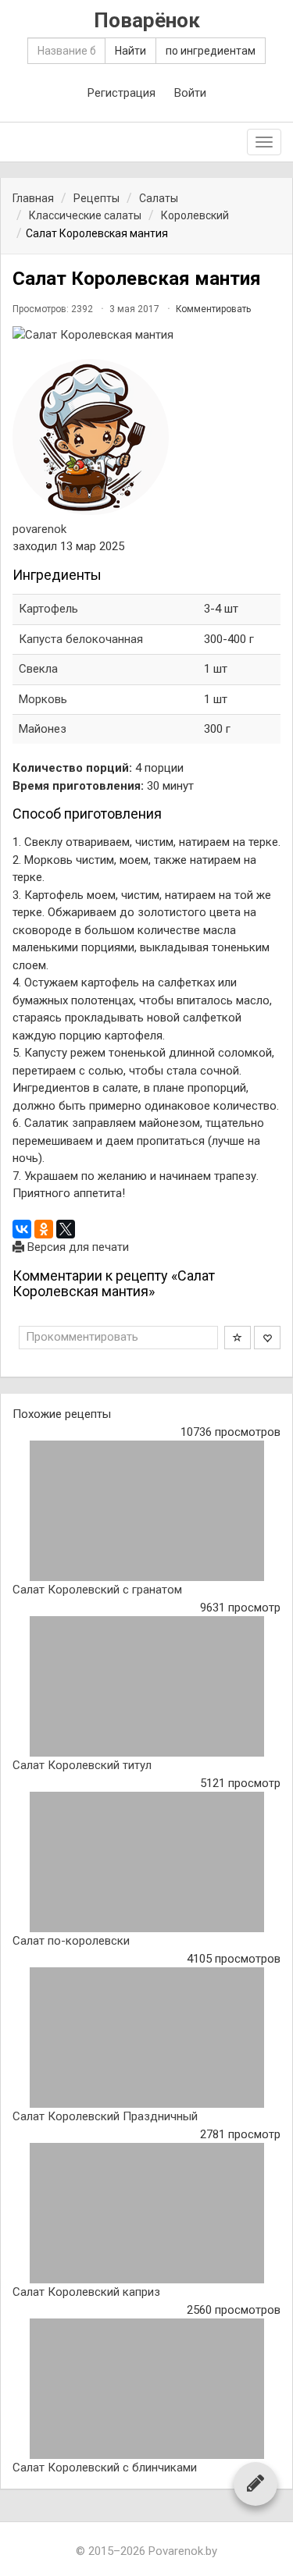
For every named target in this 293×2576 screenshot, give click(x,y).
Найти (130, 51)
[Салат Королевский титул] (146, 1686)
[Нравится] (267, 1338)
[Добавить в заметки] (238, 1338)
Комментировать (213, 309)
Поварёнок (147, 21)
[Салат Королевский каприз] (146, 2213)
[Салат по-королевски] (146, 1862)
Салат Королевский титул (82, 1765)
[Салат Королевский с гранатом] (146, 1511)
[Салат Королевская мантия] (146, 335)
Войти (190, 93)
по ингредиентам (211, 51)
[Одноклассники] (44, 1229)
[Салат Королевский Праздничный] (146, 2038)
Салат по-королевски (71, 1941)
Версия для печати (77, 1247)
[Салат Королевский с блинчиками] (146, 2389)
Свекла (38, 669)
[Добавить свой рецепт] (255, 2483)
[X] (66, 1229)
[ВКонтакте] (22, 1229)
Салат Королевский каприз (86, 2292)
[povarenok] (91, 437)
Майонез (43, 729)
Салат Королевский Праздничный (105, 2116)
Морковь (43, 699)
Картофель (48, 609)
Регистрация (121, 93)
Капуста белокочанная (81, 639)
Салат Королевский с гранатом (97, 1590)
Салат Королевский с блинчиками (105, 2468)
